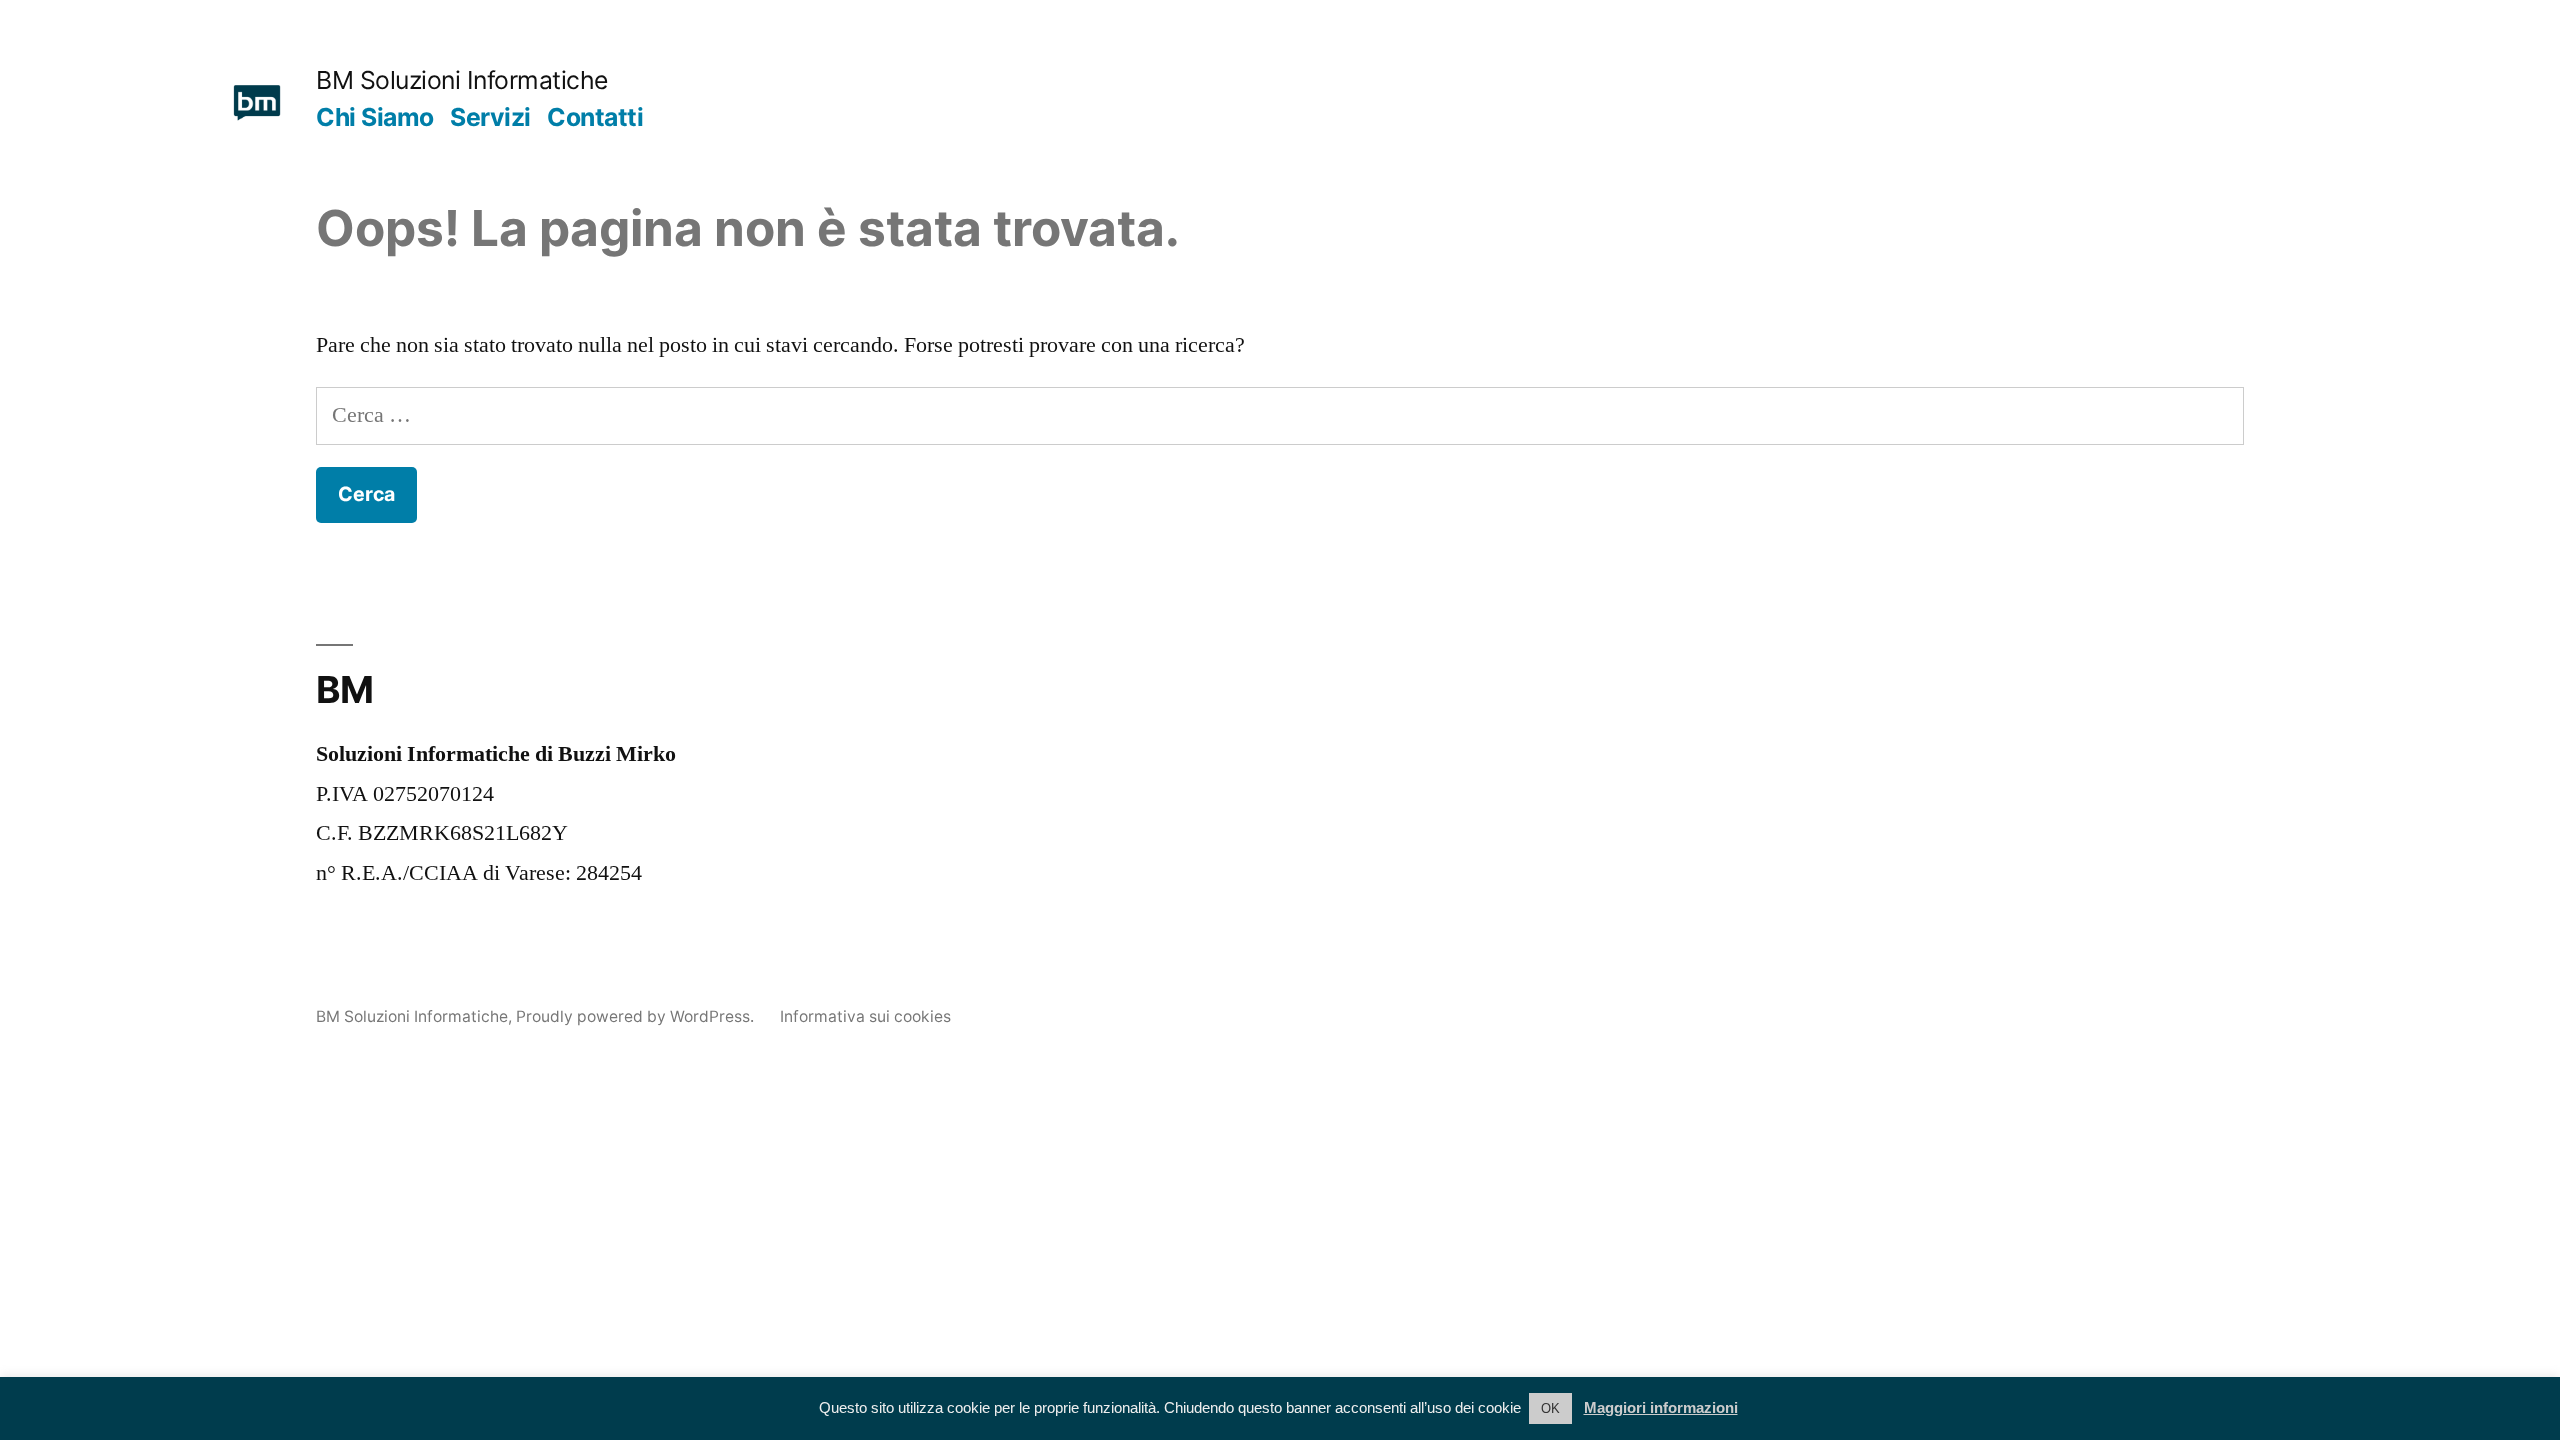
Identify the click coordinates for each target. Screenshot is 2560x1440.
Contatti (595, 117)
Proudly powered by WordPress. (637, 1016)
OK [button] (1550, 1408)
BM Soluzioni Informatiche (462, 80)
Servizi (490, 117)
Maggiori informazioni (1661, 1407)
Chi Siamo (375, 117)
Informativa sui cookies (865, 1016)
